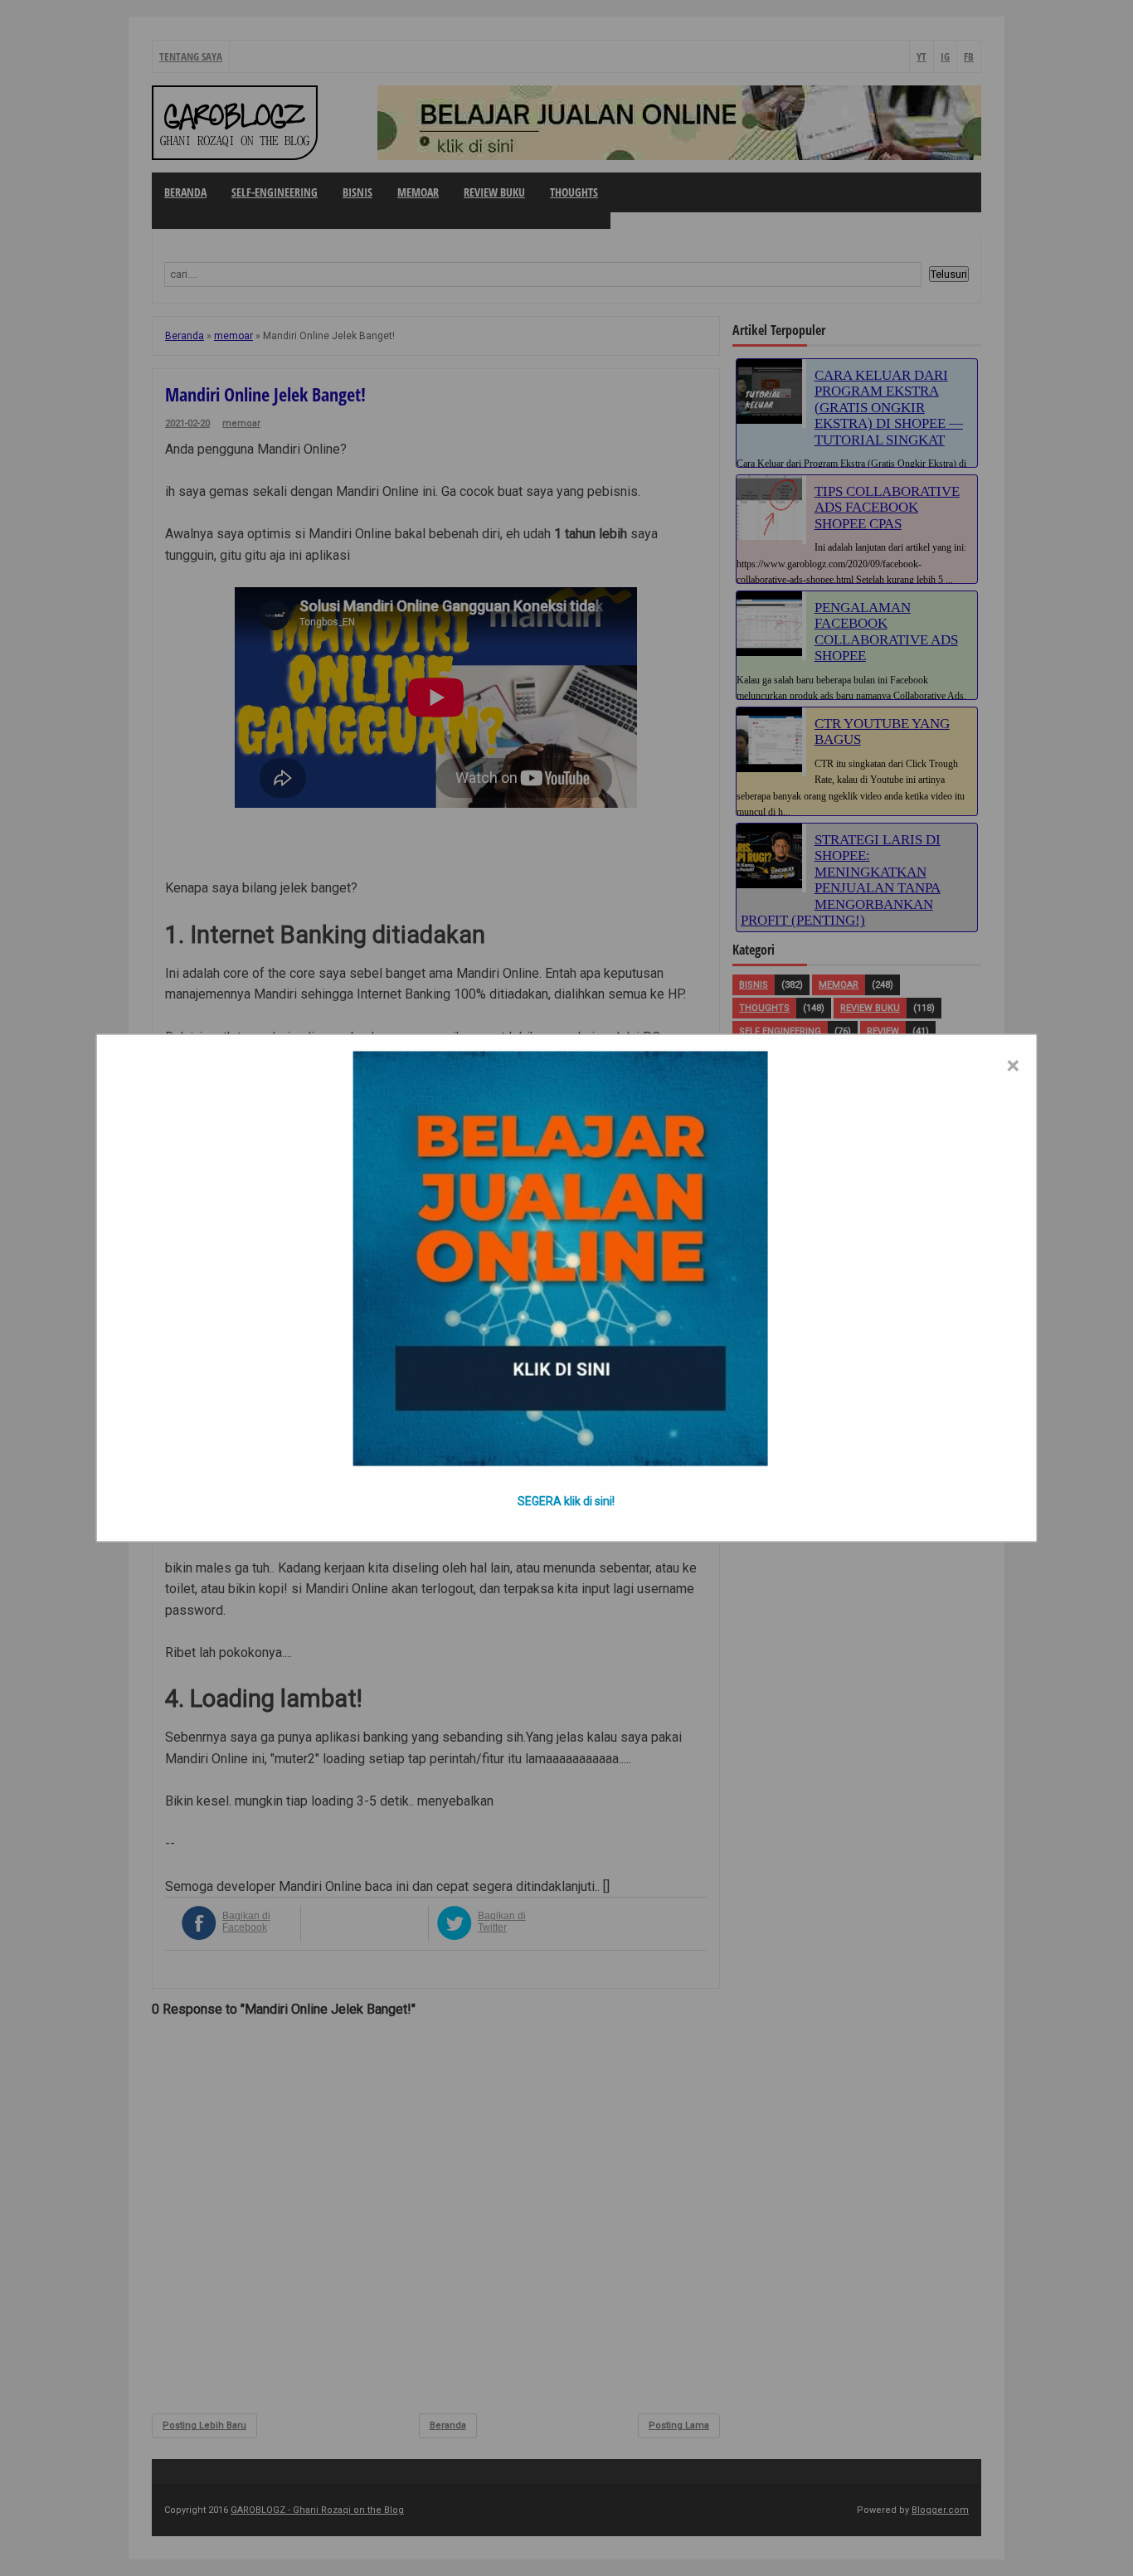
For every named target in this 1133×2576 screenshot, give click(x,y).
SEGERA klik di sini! (566, 1501)
